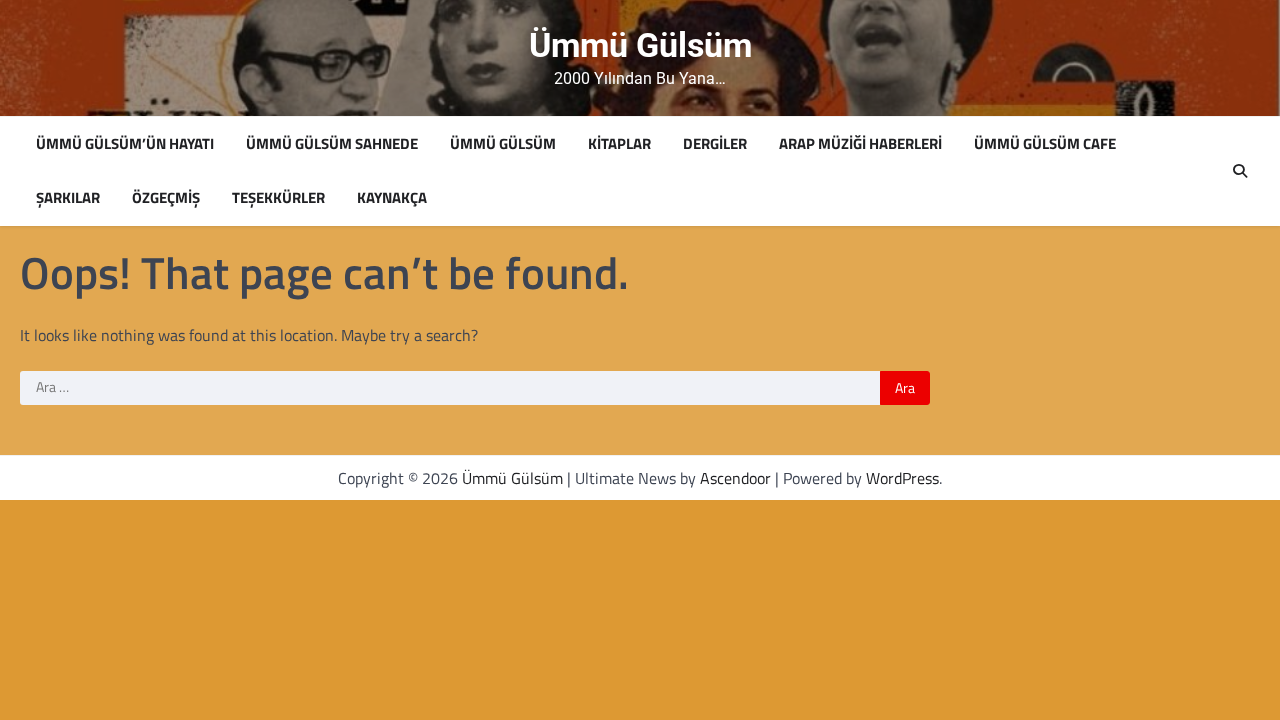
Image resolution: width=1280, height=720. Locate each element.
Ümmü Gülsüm (640, 45)
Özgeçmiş (166, 198)
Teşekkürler (278, 198)
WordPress (902, 478)
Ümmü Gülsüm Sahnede (332, 144)
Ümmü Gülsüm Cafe (1045, 144)
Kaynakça (392, 198)
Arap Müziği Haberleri (860, 144)
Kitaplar (619, 144)
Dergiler (715, 144)
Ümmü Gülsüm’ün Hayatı (125, 144)
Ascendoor (735, 478)
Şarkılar (68, 198)
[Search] (1240, 171)
